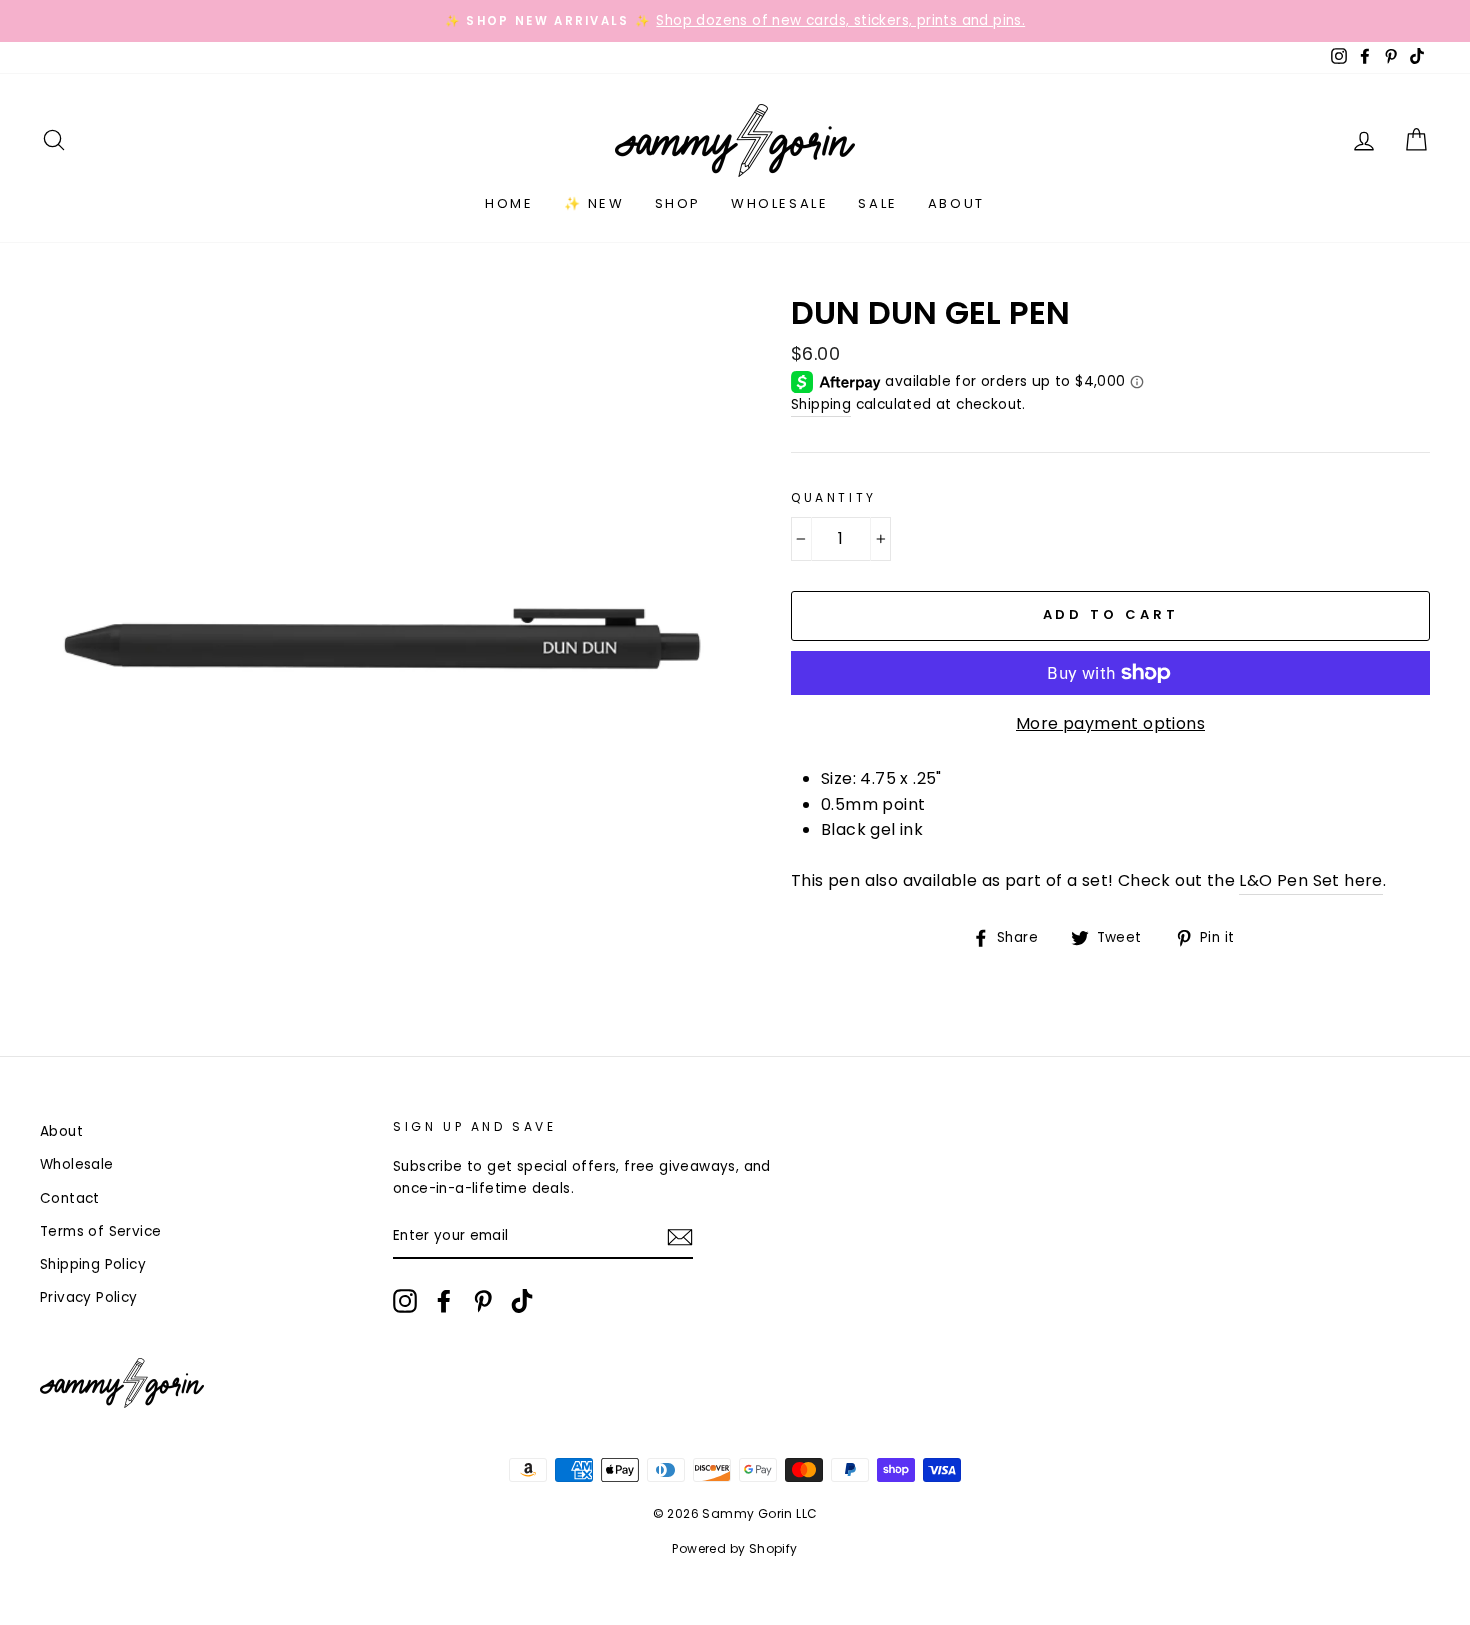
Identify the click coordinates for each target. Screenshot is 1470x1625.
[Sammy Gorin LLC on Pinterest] (483, 1301)
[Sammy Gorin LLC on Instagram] (405, 1301)
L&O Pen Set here (1310, 880)
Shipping (821, 404)
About (956, 203)
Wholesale (779, 203)
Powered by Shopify (734, 1548)
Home (509, 203)
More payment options (1110, 723)
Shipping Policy (93, 1264)
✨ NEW (594, 203)
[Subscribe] (680, 1237)
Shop (678, 203)
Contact (70, 1198)
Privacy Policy (89, 1297)
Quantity (834, 497)
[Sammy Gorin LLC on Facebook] (444, 1301)
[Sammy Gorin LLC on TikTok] (522, 1301)
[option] (735, 21)
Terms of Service (100, 1231)
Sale (877, 203)
